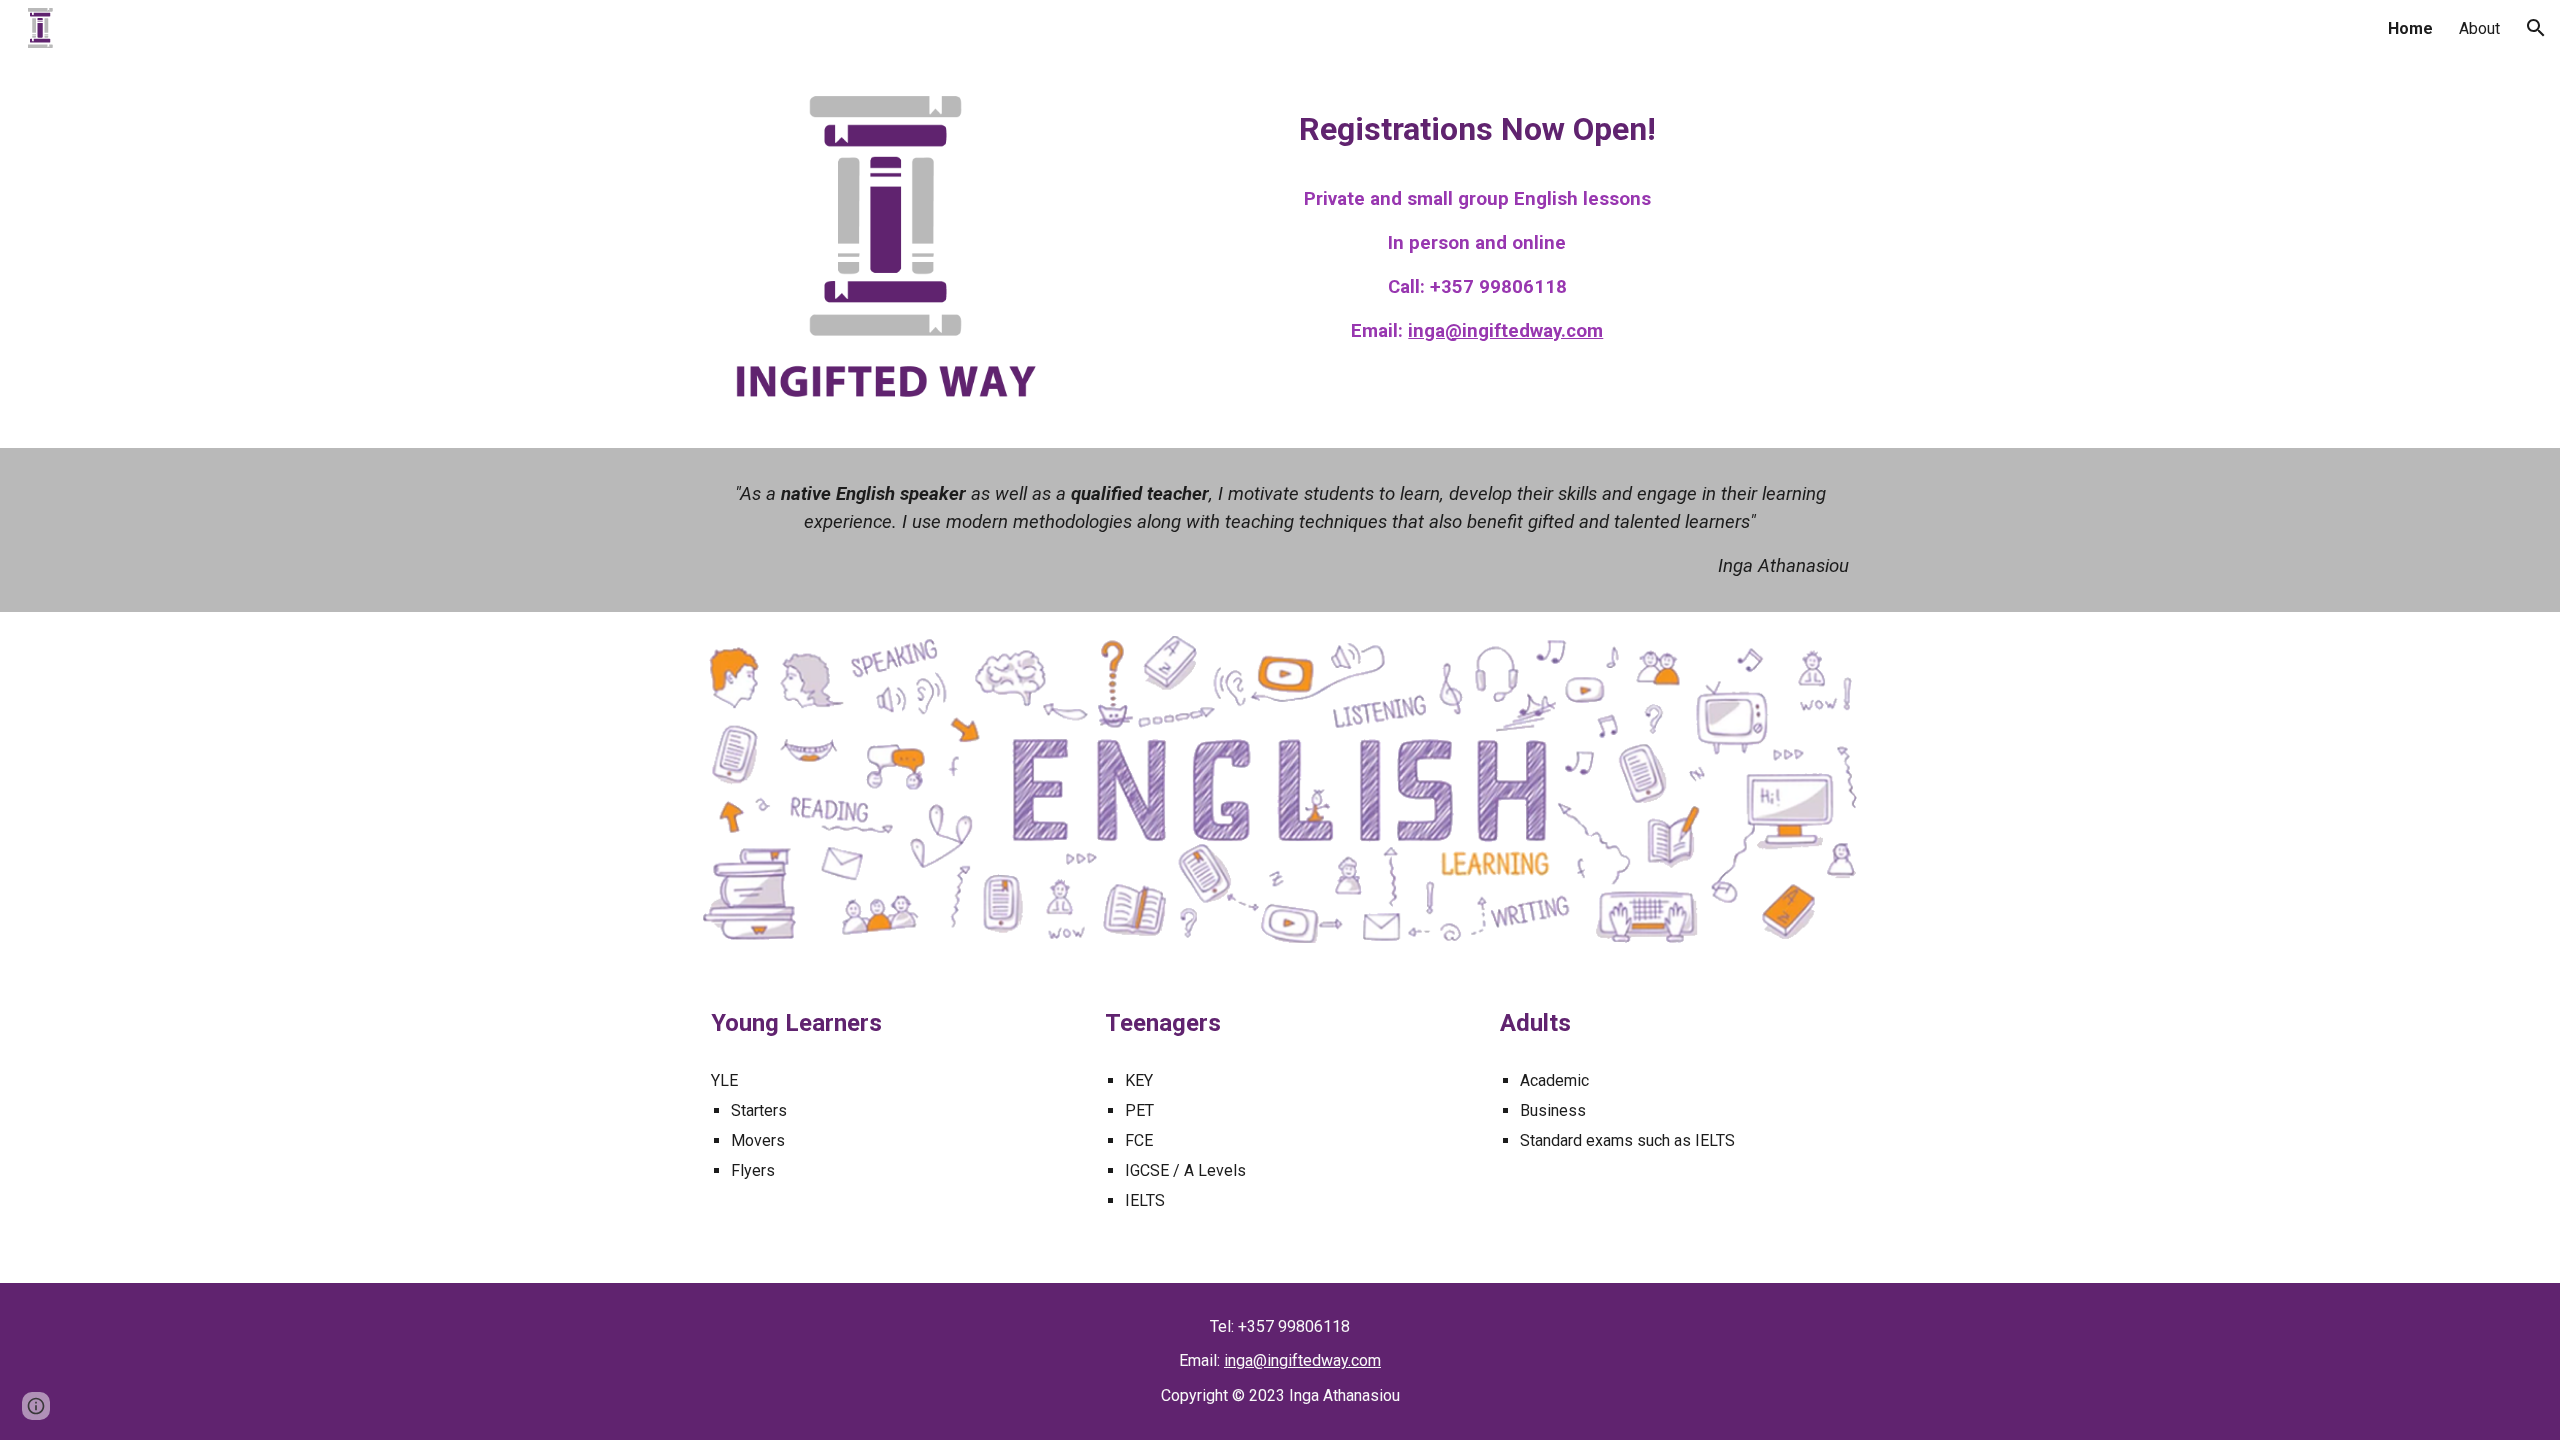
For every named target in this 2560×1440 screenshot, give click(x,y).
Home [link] (2410, 28)
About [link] (2479, 28)
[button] (2536, 28)
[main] (1477, 125)
